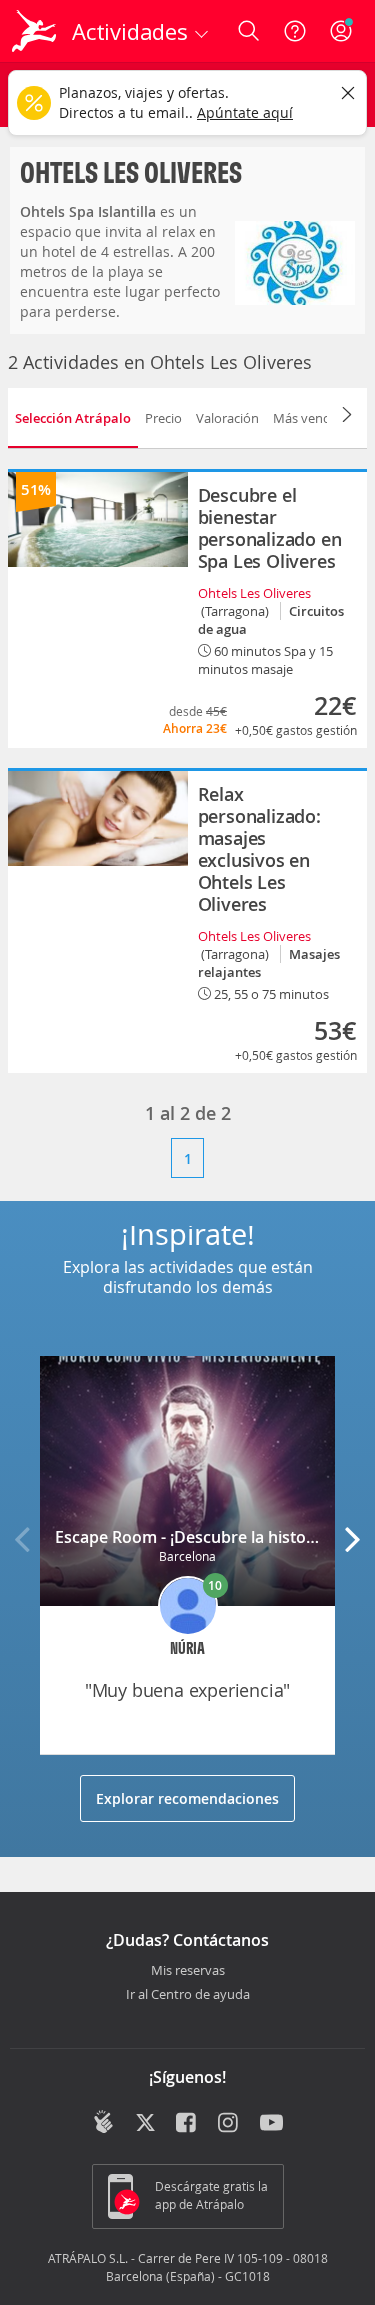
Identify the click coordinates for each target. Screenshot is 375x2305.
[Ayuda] (295, 31)
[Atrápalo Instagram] (229, 2124)
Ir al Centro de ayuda (188, 1995)
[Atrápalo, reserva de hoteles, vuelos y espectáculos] (34, 31)
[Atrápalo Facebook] (187, 2124)
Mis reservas (188, 1971)
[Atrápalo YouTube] (271, 2124)
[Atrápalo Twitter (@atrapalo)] (145, 2124)
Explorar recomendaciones (187, 1798)
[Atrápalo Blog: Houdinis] (103, 2122)
